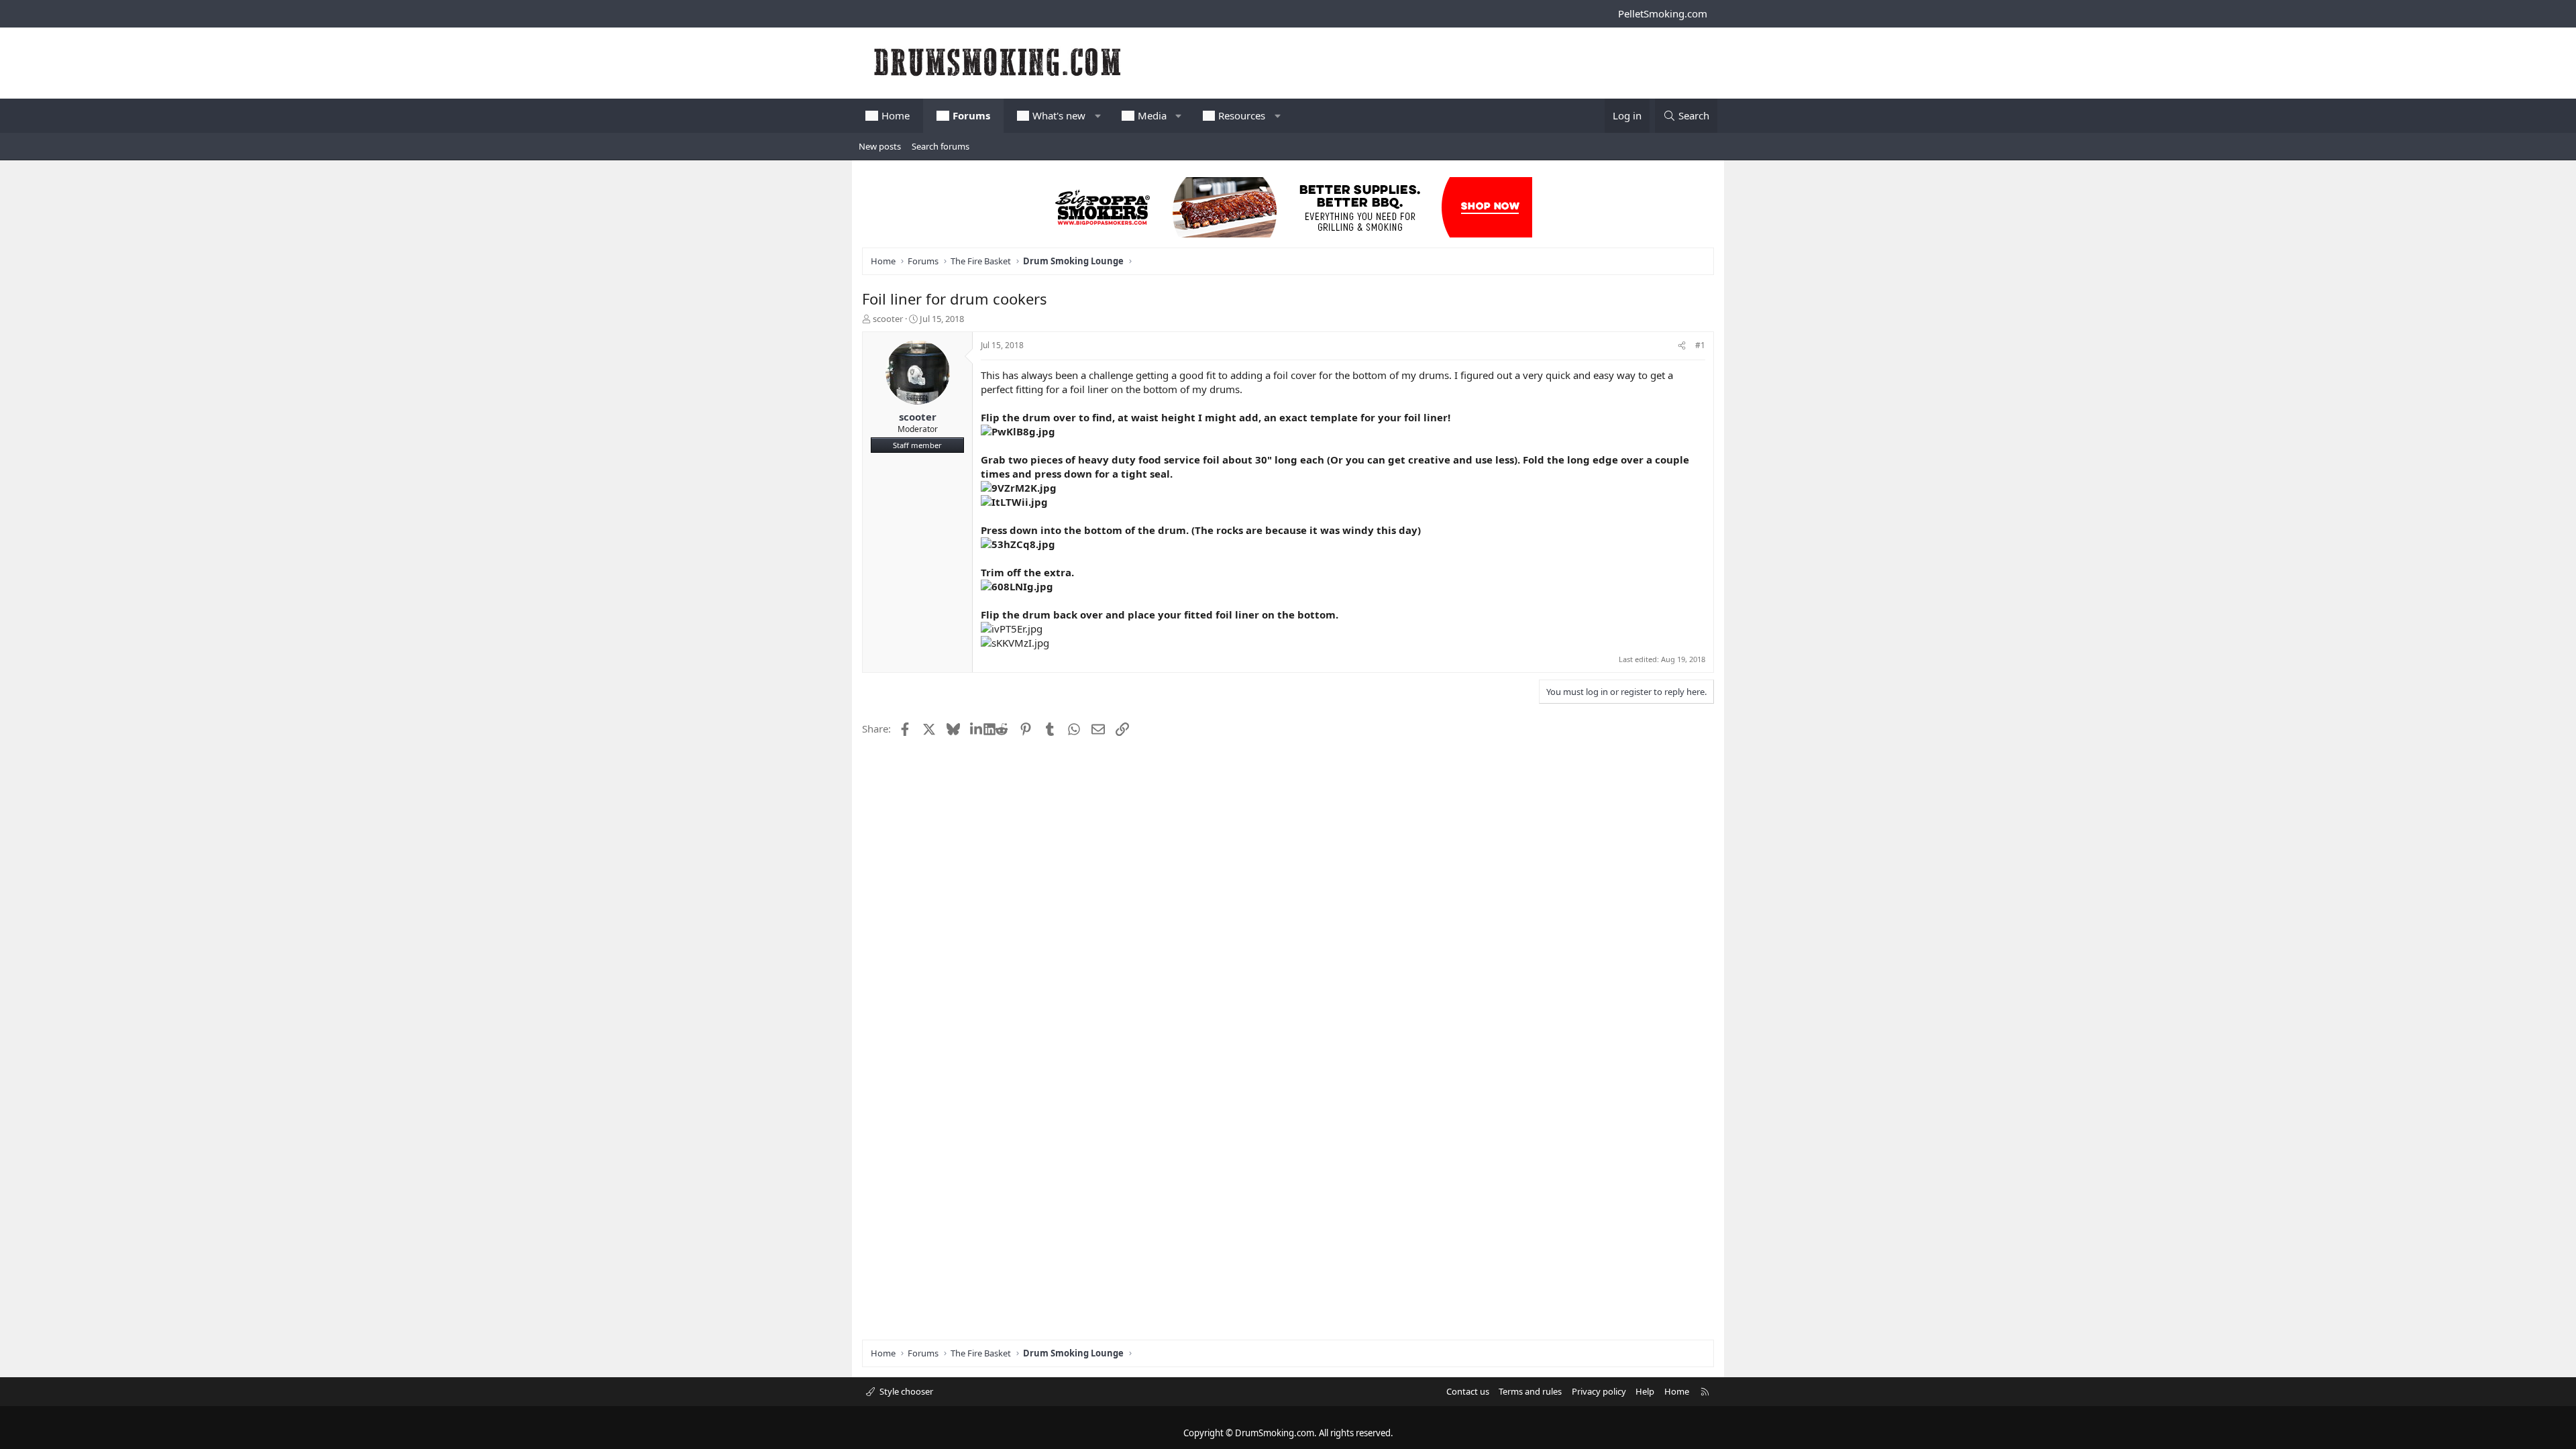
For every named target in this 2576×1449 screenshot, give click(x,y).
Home (896, 115)
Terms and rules (1530, 1391)
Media (1152, 115)
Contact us (1468, 1391)
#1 (1700, 345)
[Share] (1682, 346)
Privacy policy (1599, 1391)
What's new (1059, 115)
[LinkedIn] (977, 729)
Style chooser (905, 1391)
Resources (1242, 115)
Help (1645, 1391)
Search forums (941, 146)
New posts (880, 146)
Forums (971, 115)
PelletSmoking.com (1663, 13)
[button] (1098, 116)
